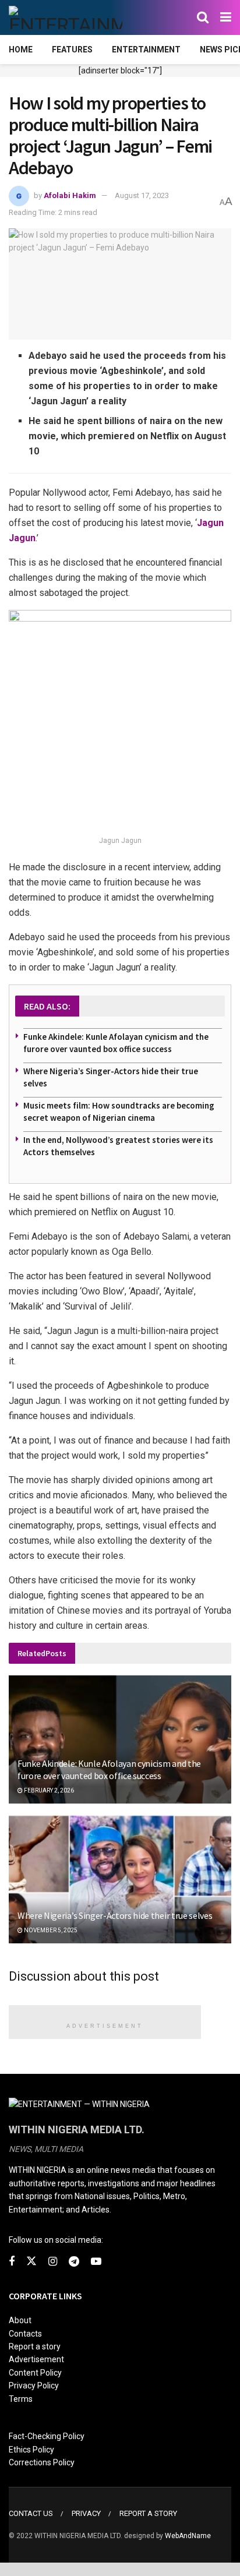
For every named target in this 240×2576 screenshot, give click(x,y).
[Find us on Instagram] (53, 2262)
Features (72, 50)
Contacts (25, 2334)
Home (21, 50)
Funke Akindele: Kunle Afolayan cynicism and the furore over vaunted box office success (109, 1769)
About (20, 2320)
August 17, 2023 (142, 195)
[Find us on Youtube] (96, 2262)
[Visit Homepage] (66, 17)
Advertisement (36, 2359)
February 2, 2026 (48, 1790)
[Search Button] (203, 17)
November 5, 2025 (50, 1930)
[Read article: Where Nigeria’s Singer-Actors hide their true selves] (120, 1895)
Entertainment (146, 50)
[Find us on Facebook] (12, 2262)
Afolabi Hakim (70, 195)
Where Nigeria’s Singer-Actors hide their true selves (115, 1915)
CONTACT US (31, 2513)
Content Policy (35, 2373)
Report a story (35, 2346)
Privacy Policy (34, 2386)
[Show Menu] (226, 17)
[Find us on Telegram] (74, 2262)
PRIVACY (86, 2513)
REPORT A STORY (148, 2513)
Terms (21, 2399)
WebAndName (188, 2536)
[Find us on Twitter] (31, 2261)
